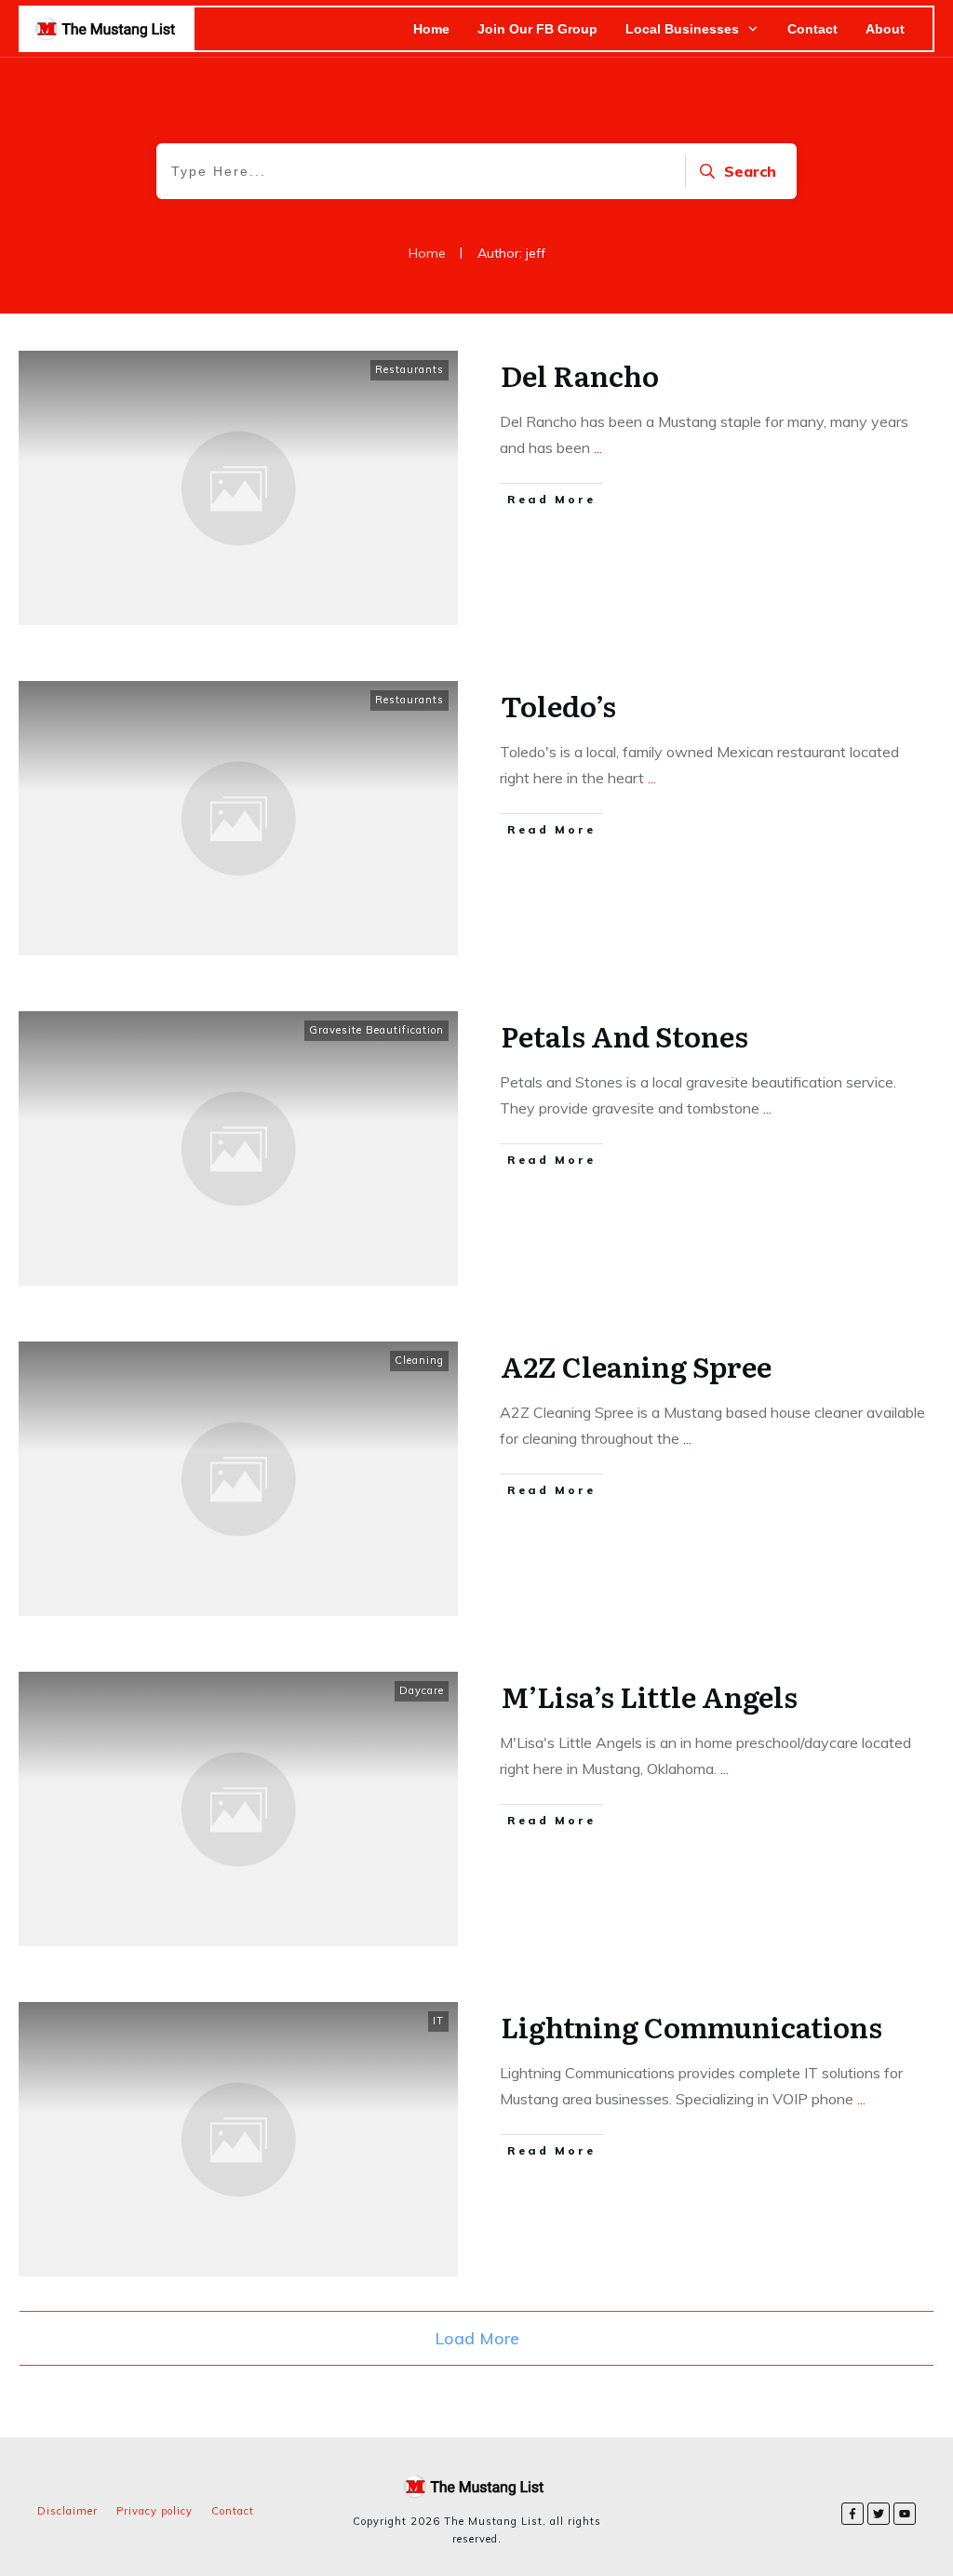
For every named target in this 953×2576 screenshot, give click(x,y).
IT (438, 2021)
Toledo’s (558, 705)
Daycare (422, 1690)
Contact (233, 2511)
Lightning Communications (691, 2026)
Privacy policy (154, 2511)
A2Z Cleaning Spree (636, 1366)
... (598, 447)
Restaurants (409, 369)
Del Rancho (580, 375)
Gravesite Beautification (376, 1030)
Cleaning (419, 1360)
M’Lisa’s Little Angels (649, 1696)
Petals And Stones (624, 1035)
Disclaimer (67, 2511)
